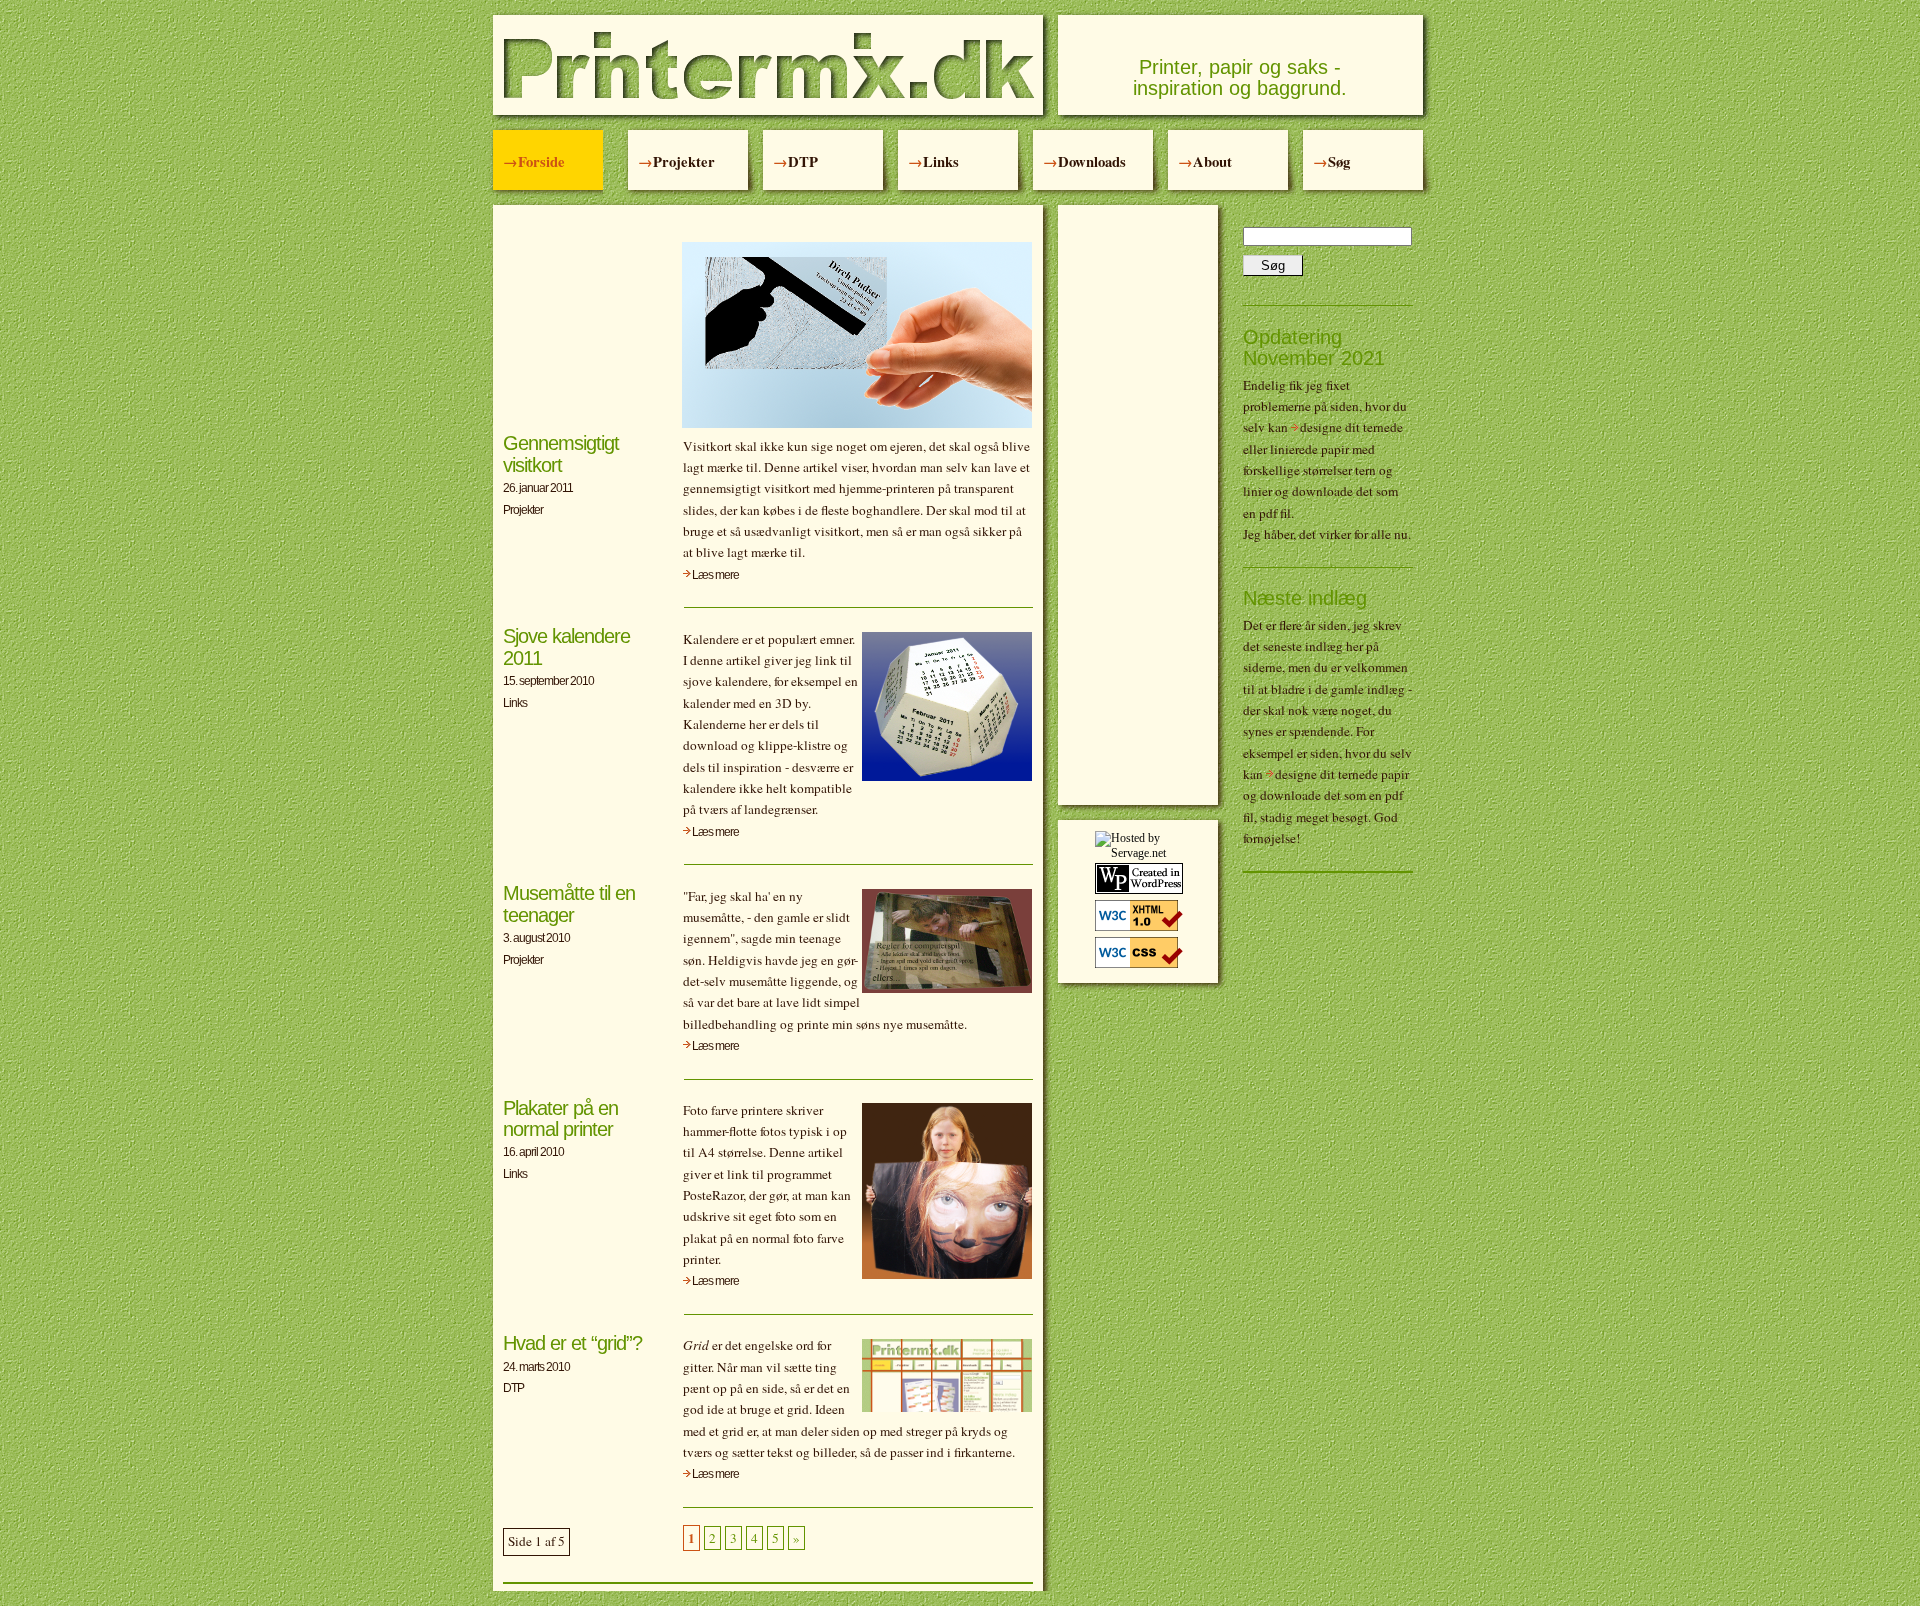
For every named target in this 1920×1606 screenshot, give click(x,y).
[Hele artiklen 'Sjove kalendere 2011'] (947, 777)
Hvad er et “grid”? (572, 1343)
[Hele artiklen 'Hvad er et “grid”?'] (947, 1408)
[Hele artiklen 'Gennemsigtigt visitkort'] (857, 424)
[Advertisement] (1138, 505)
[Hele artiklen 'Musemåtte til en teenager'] (947, 989)
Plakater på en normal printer (560, 1118)
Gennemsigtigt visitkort (561, 453)
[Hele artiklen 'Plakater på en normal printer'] (947, 1275)
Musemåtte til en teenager (569, 903)
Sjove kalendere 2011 (566, 646)
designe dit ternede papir (1342, 774)
